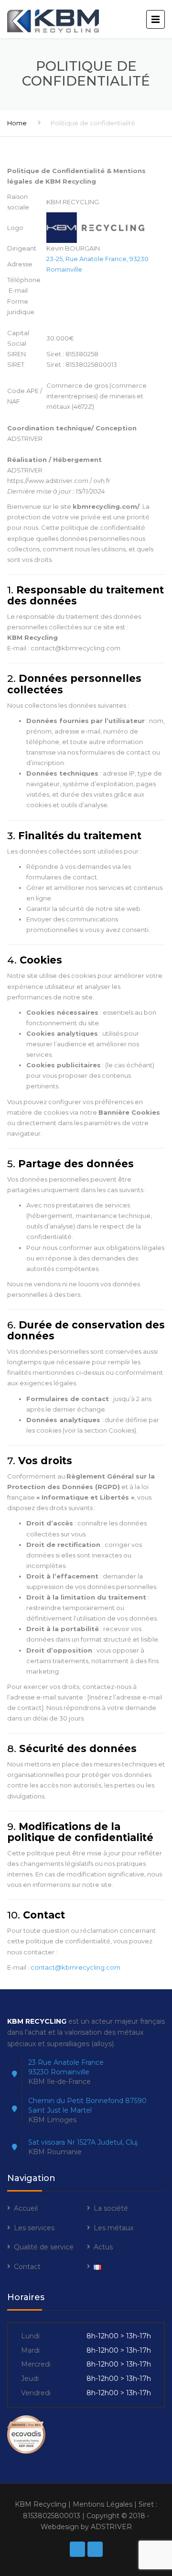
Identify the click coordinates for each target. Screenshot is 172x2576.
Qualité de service (44, 2247)
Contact (27, 2267)
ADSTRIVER (111, 2527)
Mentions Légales (102, 2504)
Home (17, 123)
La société (111, 2208)
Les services (34, 2228)
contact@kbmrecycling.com (75, 1967)
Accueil (26, 2208)
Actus (103, 2247)
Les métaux (113, 2228)
